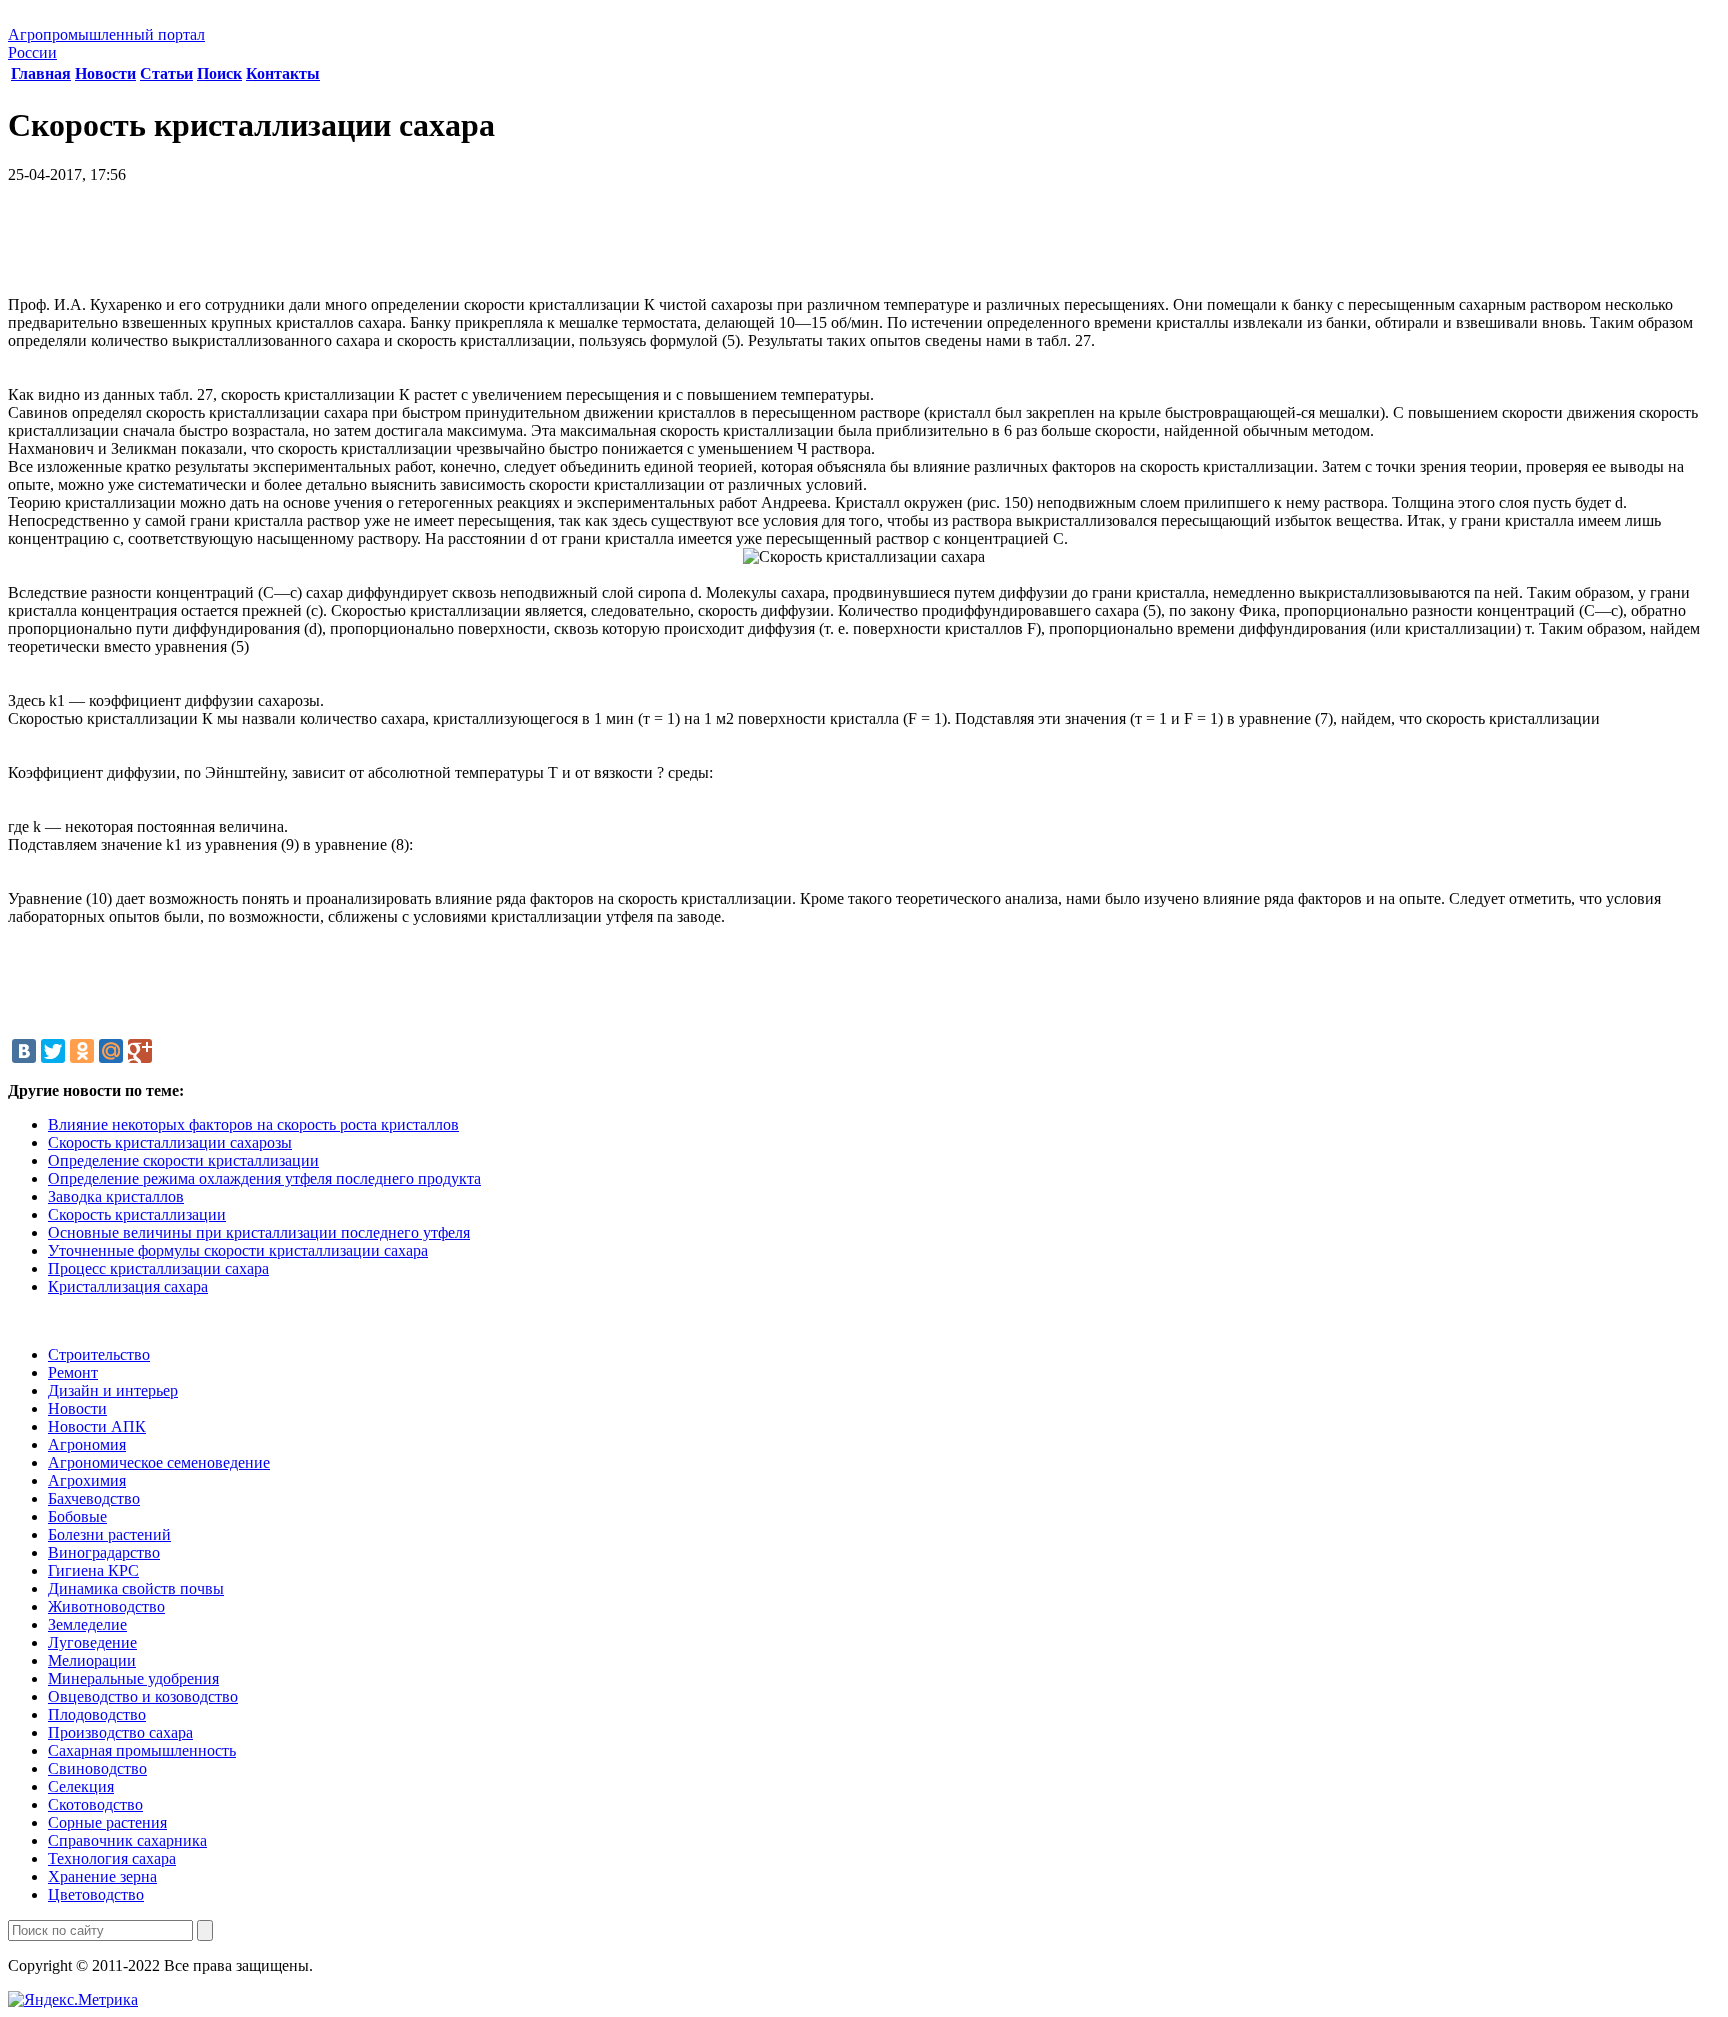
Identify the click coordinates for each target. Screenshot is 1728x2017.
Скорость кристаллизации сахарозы (170, 1142)
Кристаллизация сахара (128, 1286)
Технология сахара (112, 1858)
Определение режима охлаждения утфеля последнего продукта (264, 1178)
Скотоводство (95, 1804)
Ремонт (73, 1372)
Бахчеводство (94, 1498)
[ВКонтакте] (24, 1051)
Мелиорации (92, 1660)
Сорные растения (107, 1822)
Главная (41, 73)
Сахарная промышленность (142, 1750)
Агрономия (87, 1444)
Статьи (166, 73)
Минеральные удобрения (133, 1678)
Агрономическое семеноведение (159, 1462)
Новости (105, 73)
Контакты (283, 73)
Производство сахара (120, 1732)
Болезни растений (109, 1534)
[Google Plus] (140, 1051)
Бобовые (77, 1516)
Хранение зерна (102, 1876)
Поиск (219, 73)
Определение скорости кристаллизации (183, 1160)
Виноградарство (104, 1552)
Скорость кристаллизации (137, 1214)
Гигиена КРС (93, 1570)
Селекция (81, 1786)
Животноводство (106, 1606)
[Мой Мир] (111, 1051)
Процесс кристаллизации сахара (158, 1268)
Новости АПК (97, 1426)
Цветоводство (96, 1894)
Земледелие (87, 1624)
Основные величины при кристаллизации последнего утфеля (259, 1232)
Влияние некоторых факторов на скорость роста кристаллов (253, 1124)
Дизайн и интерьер (113, 1390)
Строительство (99, 1354)
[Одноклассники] (82, 1051)
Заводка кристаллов (116, 1196)
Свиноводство (97, 1768)
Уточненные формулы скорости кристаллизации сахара (238, 1250)
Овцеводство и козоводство (143, 1696)
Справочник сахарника (127, 1840)
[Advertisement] (864, 247)
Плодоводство (97, 1714)
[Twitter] (53, 1051)
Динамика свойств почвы (136, 1588)
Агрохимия (87, 1480)
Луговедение (92, 1642)
